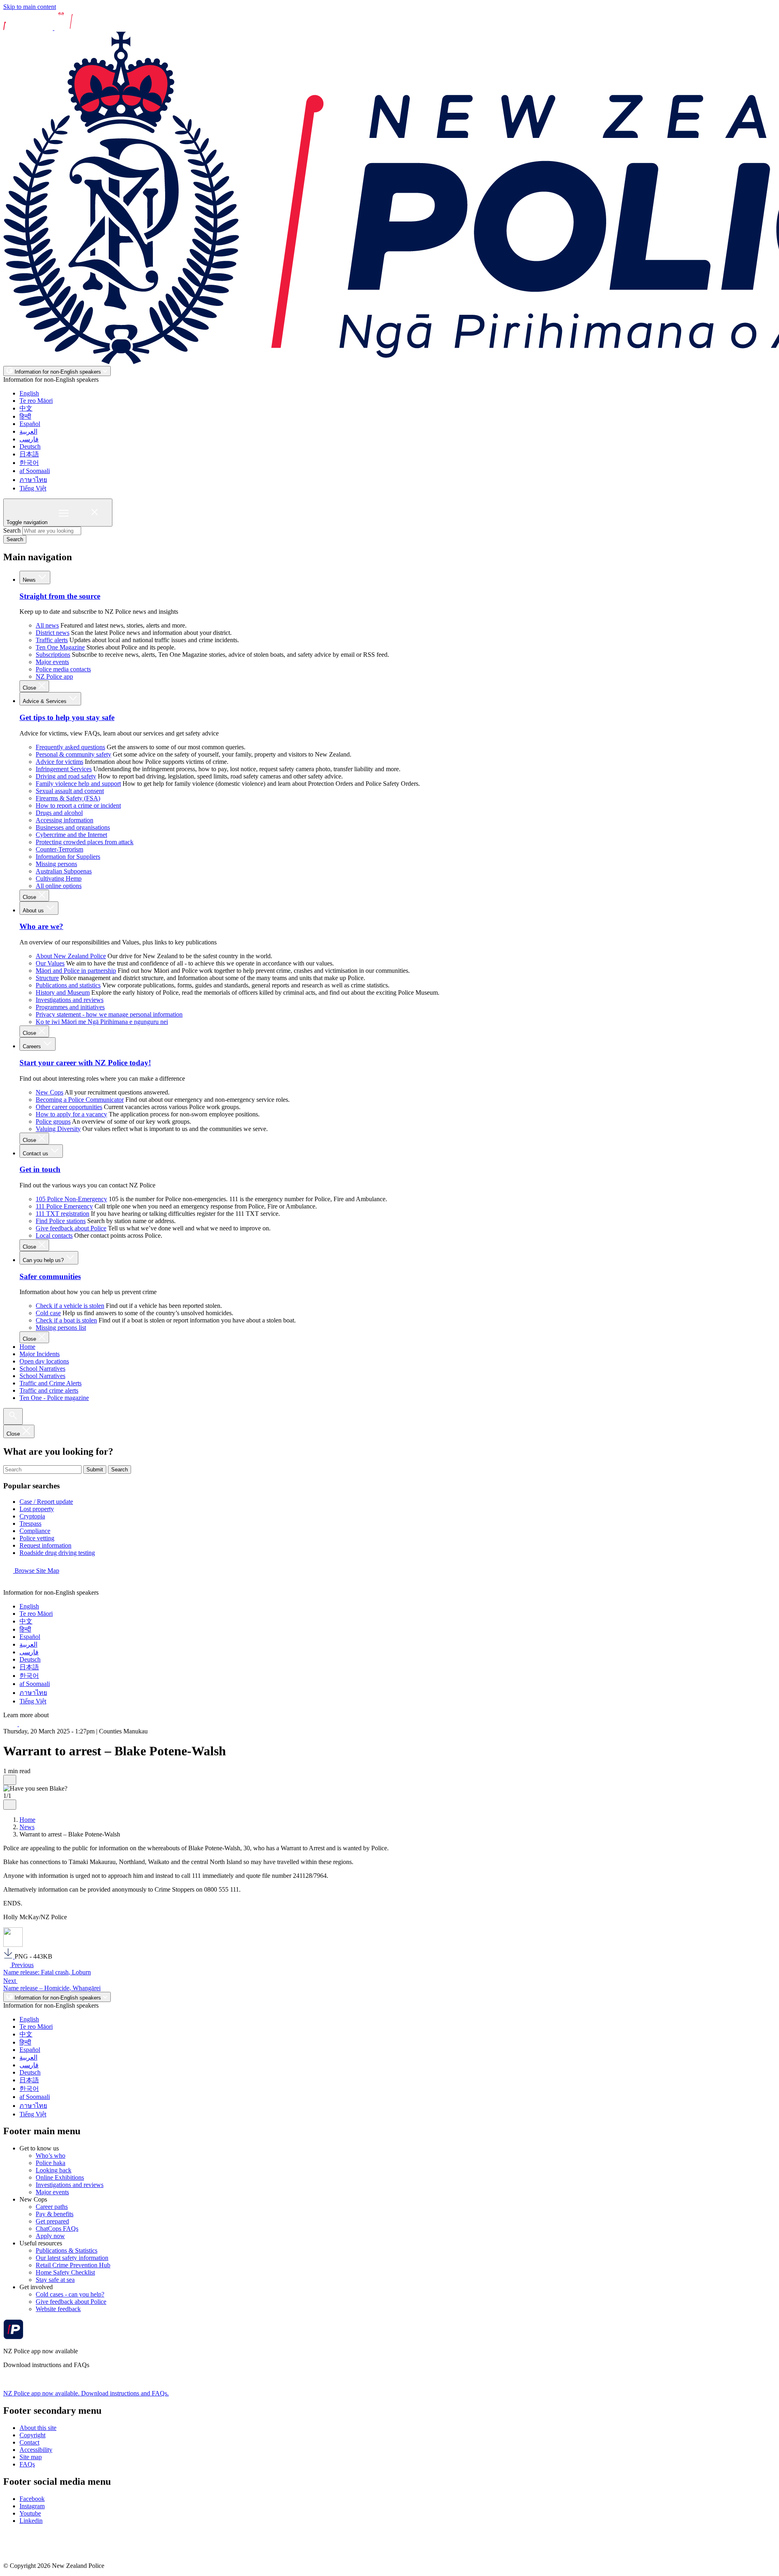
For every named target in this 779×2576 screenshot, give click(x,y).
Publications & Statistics (67, 2250)
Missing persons (56, 864)
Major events (52, 662)
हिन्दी (25, 416)
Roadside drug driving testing (57, 1553)
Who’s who (51, 2156)
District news (53, 633)
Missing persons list (61, 1328)
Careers (33, 1046)
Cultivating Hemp (59, 878)
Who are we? (41, 926)
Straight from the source (60, 596)
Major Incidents (40, 1354)
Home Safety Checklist (65, 2272)
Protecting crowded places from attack (85, 842)
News (30, 580)
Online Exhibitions (60, 2177)
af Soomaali (35, 471)
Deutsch (30, 446)
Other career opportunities (69, 1107)
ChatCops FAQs (57, 2229)
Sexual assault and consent (70, 791)
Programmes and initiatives (70, 1007)
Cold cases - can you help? (70, 2294)
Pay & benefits (55, 2214)
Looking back (54, 2170)
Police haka (51, 2163)
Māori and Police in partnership (76, 971)
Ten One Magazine (60, 647)
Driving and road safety (66, 776)
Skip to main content (30, 7)
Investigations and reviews (70, 1000)
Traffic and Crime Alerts (51, 1383)
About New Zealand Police (71, 956)
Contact (29, 2442)
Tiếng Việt (33, 488)
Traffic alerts (52, 640)
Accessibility (36, 2450)
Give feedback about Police (71, 1228)
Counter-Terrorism (59, 849)
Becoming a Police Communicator (80, 1100)
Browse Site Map (36, 1571)
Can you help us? (44, 1260)
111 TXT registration (62, 1214)
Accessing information (65, 820)
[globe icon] (10, 1585)
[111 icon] (11, 1724)
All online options (59, 886)
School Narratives (42, 1369)
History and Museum (63, 992)
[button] (10, 1780)
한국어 (29, 463)
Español (30, 424)
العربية (28, 431)
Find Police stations (61, 1221)
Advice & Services (45, 701)
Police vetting (37, 1538)
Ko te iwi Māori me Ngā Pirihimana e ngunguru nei (102, 1022)
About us (34, 911)
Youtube (30, 2513)
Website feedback (58, 2309)
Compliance (35, 1531)
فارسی (29, 439)
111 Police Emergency (64, 1206)
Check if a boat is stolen (66, 1320)
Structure (47, 978)
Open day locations (44, 1361)
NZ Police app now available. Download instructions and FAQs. (86, 2393)
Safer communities (50, 1276)
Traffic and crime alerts (49, 1390)
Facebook (32, 2499)
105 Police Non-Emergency (71, 1199)
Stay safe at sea (55, 2280)
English (29, 393)
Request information (45, 1545)
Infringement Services (64, 769)
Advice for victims (59, 762)
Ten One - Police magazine (54, 1398)
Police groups (53, 1121)
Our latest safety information (72, 2258)
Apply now (50, 2236)
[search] (13, 1416)
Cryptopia (32, 1516)
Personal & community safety (73, 754)
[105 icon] (28, 1724)
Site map (31, 2457)
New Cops (49, 1092)
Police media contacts (63, 669)
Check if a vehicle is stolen (70, 1306)
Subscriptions (53, 655)
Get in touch (40, 1169)
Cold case (48, 1313)
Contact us (36, 1154)
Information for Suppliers (68, 857)
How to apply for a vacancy (71, 1114)
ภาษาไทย (33, 480)
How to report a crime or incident (78, 805)
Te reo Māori (36, 401)
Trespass (30, 1523)
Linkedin (31, 2521)
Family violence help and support (78, 784)
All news (47, 625)
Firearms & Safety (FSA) (68, 798)
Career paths (52, 2207)
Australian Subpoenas (64, 871)
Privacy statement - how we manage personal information (109, 1014)
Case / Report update (46, 1502)
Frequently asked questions (70, 747)
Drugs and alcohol (59, 813)
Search (12, 530)
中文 (26, 408)
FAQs (27, 2464)
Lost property (37, 1509)
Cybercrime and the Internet (71, 835)
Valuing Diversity (58, 1129)
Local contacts (54, 1235)
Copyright (32, 2435)
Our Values (50, 963)
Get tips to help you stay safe (67, 717)
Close (30, 688)
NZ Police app (54, 676)
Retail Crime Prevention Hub (73, 2265)
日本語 (29, 454)
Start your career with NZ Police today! (85, 1063)
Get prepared (52, 2221)
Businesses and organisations (73, 827)
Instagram (32, 2506)
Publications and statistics (68, 985)
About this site (38, 2428)
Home (27, 1347)
